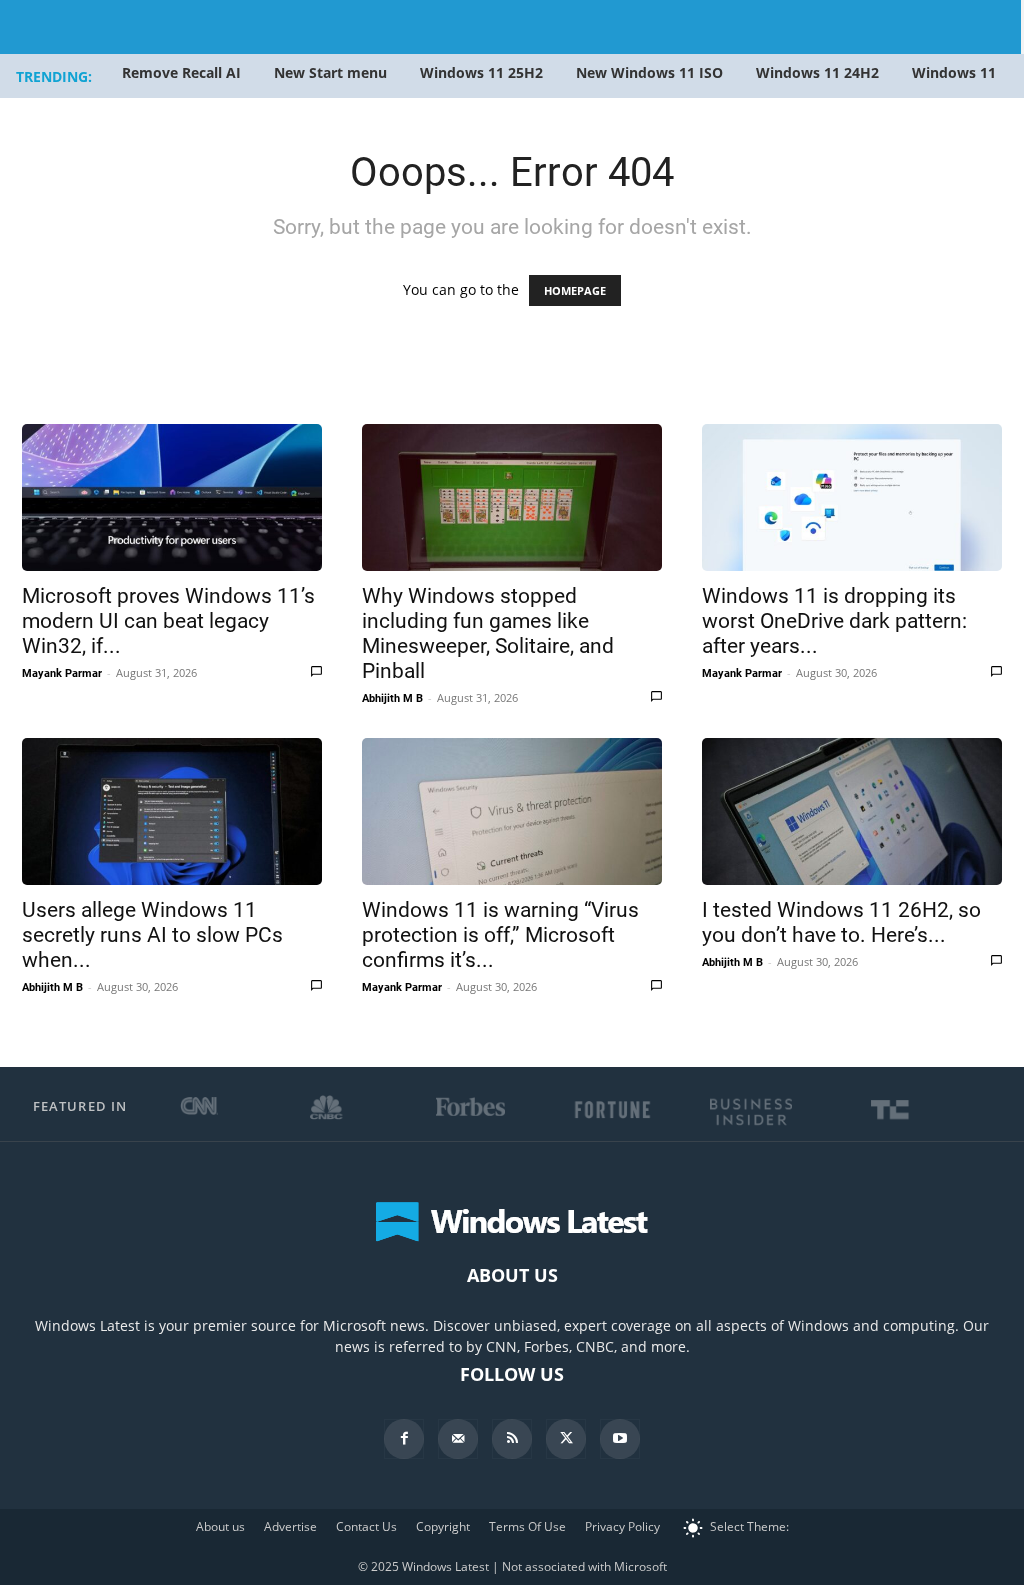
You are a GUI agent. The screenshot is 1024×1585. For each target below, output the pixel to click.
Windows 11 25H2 (481, 72)
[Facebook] (404, 1439)
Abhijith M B (392, 698)
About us (220, 1526)
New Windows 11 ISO (649, 72)
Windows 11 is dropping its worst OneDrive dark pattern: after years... (834, 621)
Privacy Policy (622, 1526)
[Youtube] (620, 1439)
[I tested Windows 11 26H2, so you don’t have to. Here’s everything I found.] (852, 811)
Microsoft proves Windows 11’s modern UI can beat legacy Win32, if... (168, 621)
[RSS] (512, 1439)
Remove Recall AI (181, 72)
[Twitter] (566, 1439)
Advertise (290, 1526)
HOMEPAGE (575, 290)
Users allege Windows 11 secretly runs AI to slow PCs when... (152, 935)
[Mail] (458, 1439)
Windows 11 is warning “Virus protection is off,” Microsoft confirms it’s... (500, 935)
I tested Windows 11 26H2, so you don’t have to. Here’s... (841, 922)
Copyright (443, 1526)
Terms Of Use (527, 1526)
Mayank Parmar (62, 673)
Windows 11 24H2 (817, 72)
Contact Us (366, 1526)
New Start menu (330, 72)
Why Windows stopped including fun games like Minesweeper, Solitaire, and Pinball (488, 633)
